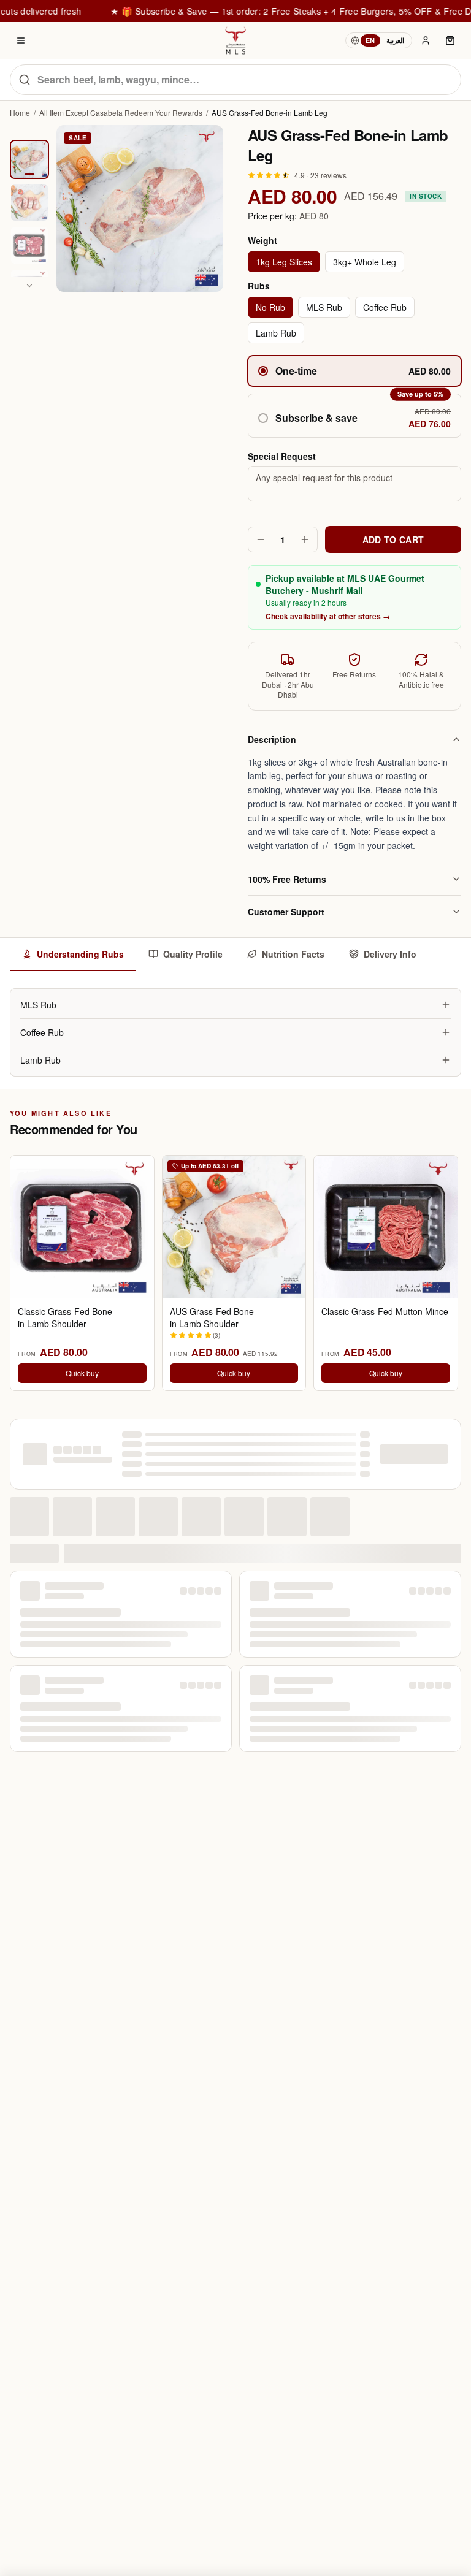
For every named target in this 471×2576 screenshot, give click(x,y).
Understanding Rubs (80, 954)
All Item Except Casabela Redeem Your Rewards (121, 113)
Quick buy (82, 1373)
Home (20, 113)
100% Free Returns (287, 879)
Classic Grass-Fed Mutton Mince (385, 1312)
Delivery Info (390, 954)
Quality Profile (193, 954)
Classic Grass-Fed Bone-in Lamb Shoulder (67, 1317)
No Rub (270, 307)
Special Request (282, 456)
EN (370, 40)
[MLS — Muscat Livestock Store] (235, 40)
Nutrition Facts (293, 954)
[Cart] (450, 40)
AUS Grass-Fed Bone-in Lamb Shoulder (213, 1317)
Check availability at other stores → (328, 616)
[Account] (426, 40)
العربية (395, 40)
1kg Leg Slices (284, 262)
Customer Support (286, 912)
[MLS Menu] (21, 40)
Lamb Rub (276, 333)
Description (272, 739)
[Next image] (29, 286)
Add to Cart (393, 539)
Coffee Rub (385, 307)
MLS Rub (324, 307)
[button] (354, 416)
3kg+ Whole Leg (365, 262)
